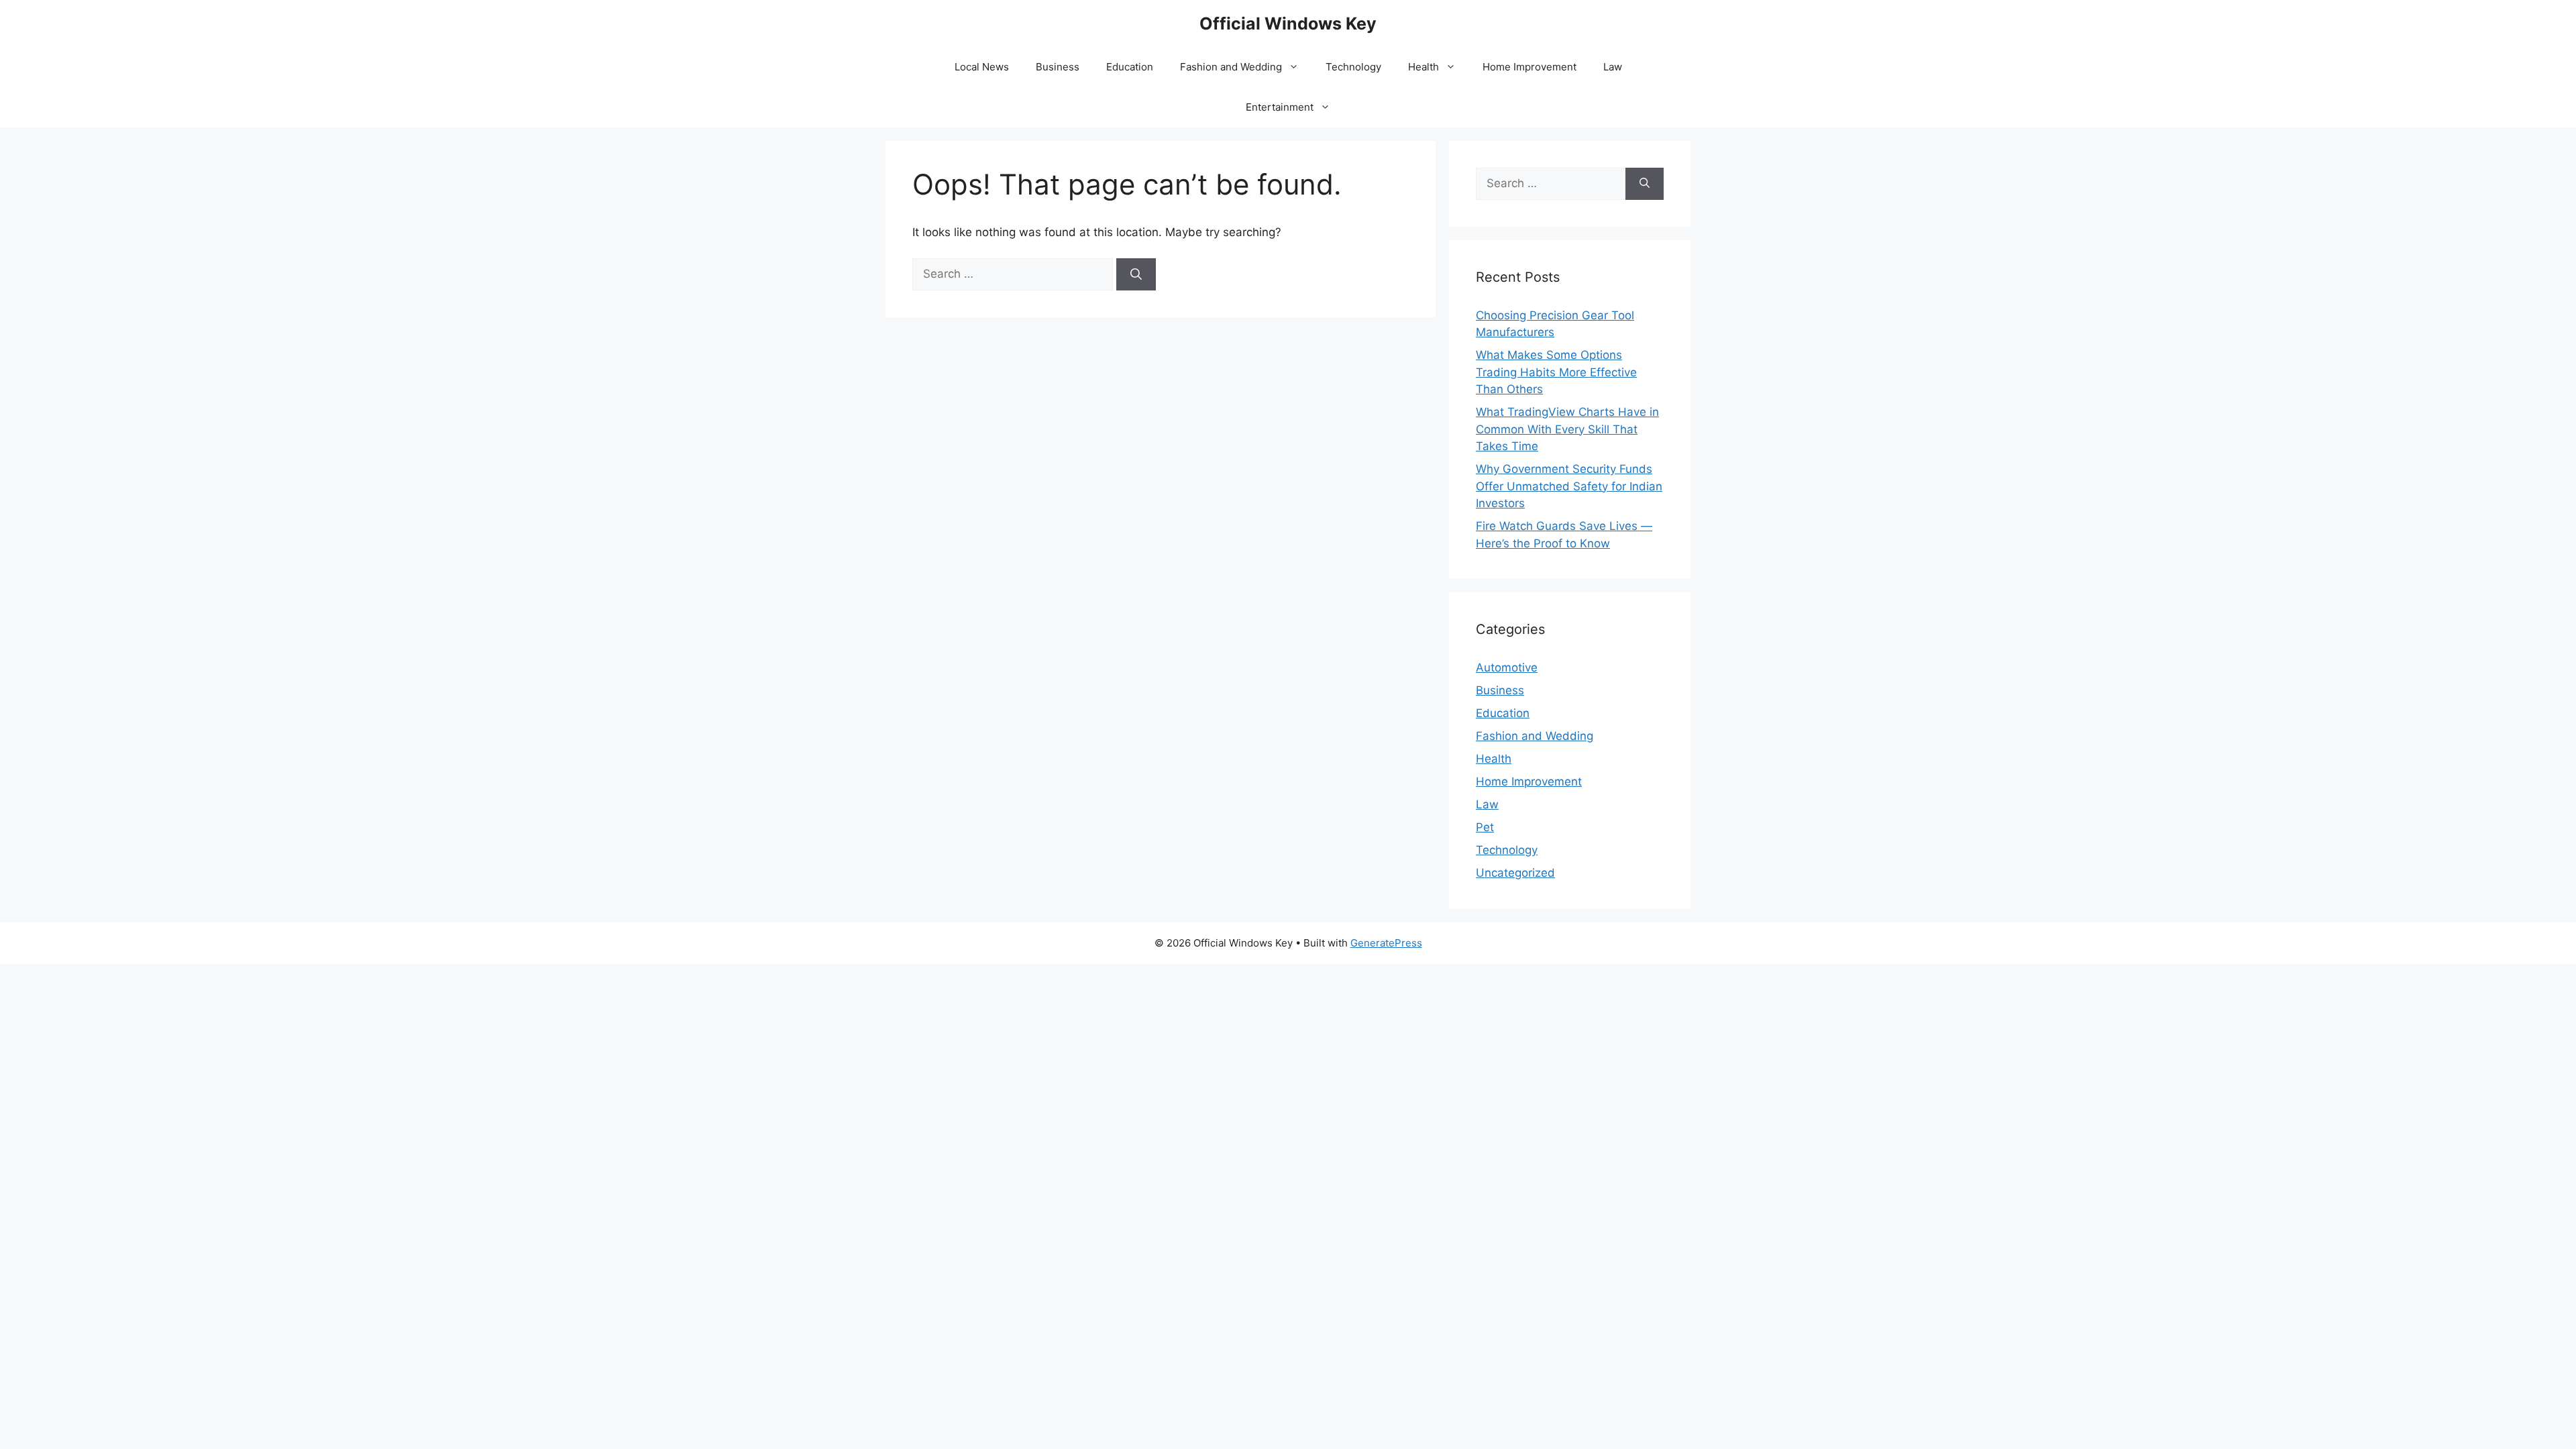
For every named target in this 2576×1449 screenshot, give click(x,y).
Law (1613, 67)
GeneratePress (1386, 943)
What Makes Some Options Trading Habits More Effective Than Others (1556, 372)
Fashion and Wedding (1231, 67)
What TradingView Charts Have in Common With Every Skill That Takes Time (1567, 429)
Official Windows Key (1288, 23)
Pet (1485, 827)
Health (1424, 67)
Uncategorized (1515, 873)
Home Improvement (1529, 67)
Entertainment (1280, 107)
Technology (1353, 67)
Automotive (1507, 667)
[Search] (1136, 274)
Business (1058, 67)
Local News (982, 67)
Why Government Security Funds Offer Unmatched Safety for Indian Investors (1569, 486)
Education (1130, 67)
